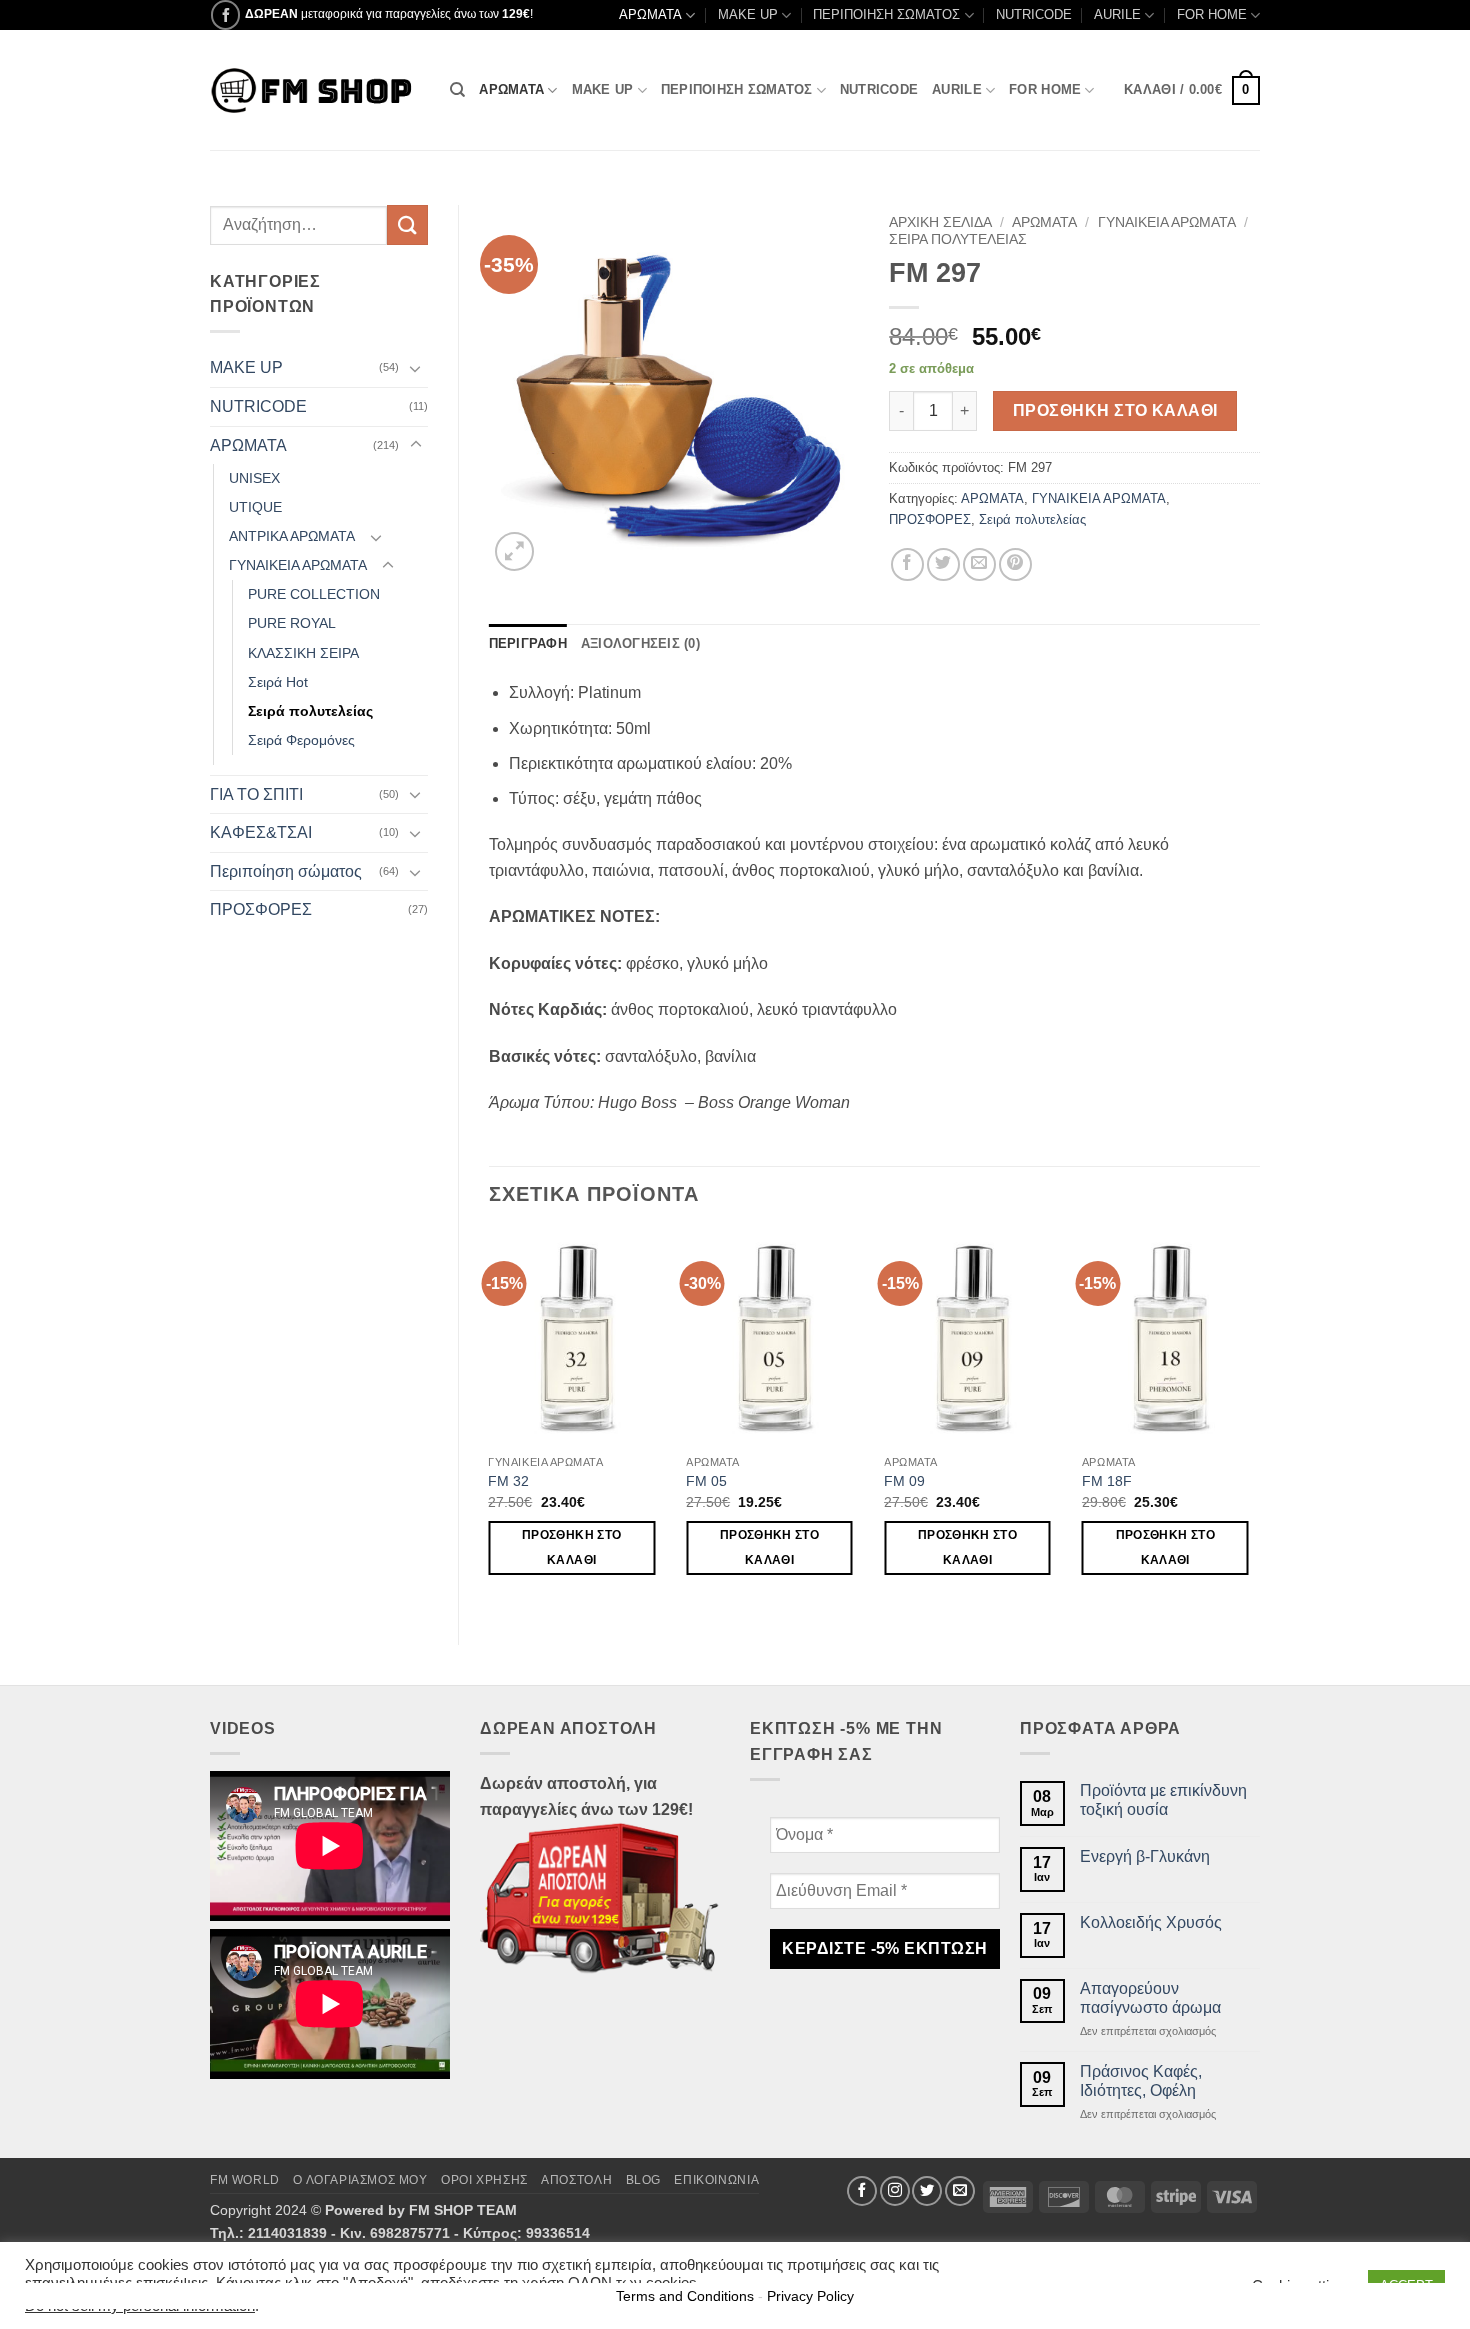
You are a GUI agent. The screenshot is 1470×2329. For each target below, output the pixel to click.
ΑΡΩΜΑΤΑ (650, 14)
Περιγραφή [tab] (528, 643)
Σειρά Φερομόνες (301, 740)
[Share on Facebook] (907, 564)
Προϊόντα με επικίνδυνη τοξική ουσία (1163, 1800)
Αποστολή (576, 2180)
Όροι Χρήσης (484, 2180)
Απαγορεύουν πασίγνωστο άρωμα (1150, 1998)
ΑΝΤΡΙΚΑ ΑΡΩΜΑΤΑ (292, 536)
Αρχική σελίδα (940, 222)
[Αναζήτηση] (457, 90)
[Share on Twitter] (943, 564)
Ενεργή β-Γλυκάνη (1145, 1856)
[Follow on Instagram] (895, 2191)
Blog (643, 2180)
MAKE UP (748, 14)
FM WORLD (245, 2180)
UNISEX (254, 478)
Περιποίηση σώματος (286, 871)
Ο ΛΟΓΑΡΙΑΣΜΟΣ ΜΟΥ (360, 2180)
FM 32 (508, 1481)
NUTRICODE (1034, 14)
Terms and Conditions (685, 2296)
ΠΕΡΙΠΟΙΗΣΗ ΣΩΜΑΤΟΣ (886, 14)
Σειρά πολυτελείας (310, 711)
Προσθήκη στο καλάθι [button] (571, 1547)
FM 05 (706, 1481)
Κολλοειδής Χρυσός (1151, 1922)
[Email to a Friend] (979, 564)
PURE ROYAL (292, 623)
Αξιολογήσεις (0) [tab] (640, 643)
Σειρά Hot (278, 682)
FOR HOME (1212, 14)
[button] (1192, 91)
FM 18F (1107, 1481)
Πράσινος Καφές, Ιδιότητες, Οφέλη (1141, 2081)
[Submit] (407, 224)
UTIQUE (255, 507)
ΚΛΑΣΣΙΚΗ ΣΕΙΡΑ (303, 653)
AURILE (1117, 14)
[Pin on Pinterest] (1015, 564)
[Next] (1259, 1421)
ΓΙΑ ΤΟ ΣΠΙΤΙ (256, 794)
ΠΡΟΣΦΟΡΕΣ (261, 909)
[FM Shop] (315, 90)
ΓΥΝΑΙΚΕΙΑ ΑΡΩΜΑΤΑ (298, 565)
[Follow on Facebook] (225, 14)
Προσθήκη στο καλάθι (1115, 410)
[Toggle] (416, 368)
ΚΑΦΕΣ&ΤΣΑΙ (261, 832)
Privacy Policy (810, 2296)
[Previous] (490, 1421)
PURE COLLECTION (314, 594)
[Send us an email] (960, 2191)
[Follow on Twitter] (927, 2191)
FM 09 (904, 1481)
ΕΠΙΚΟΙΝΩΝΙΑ (716, 2180)
